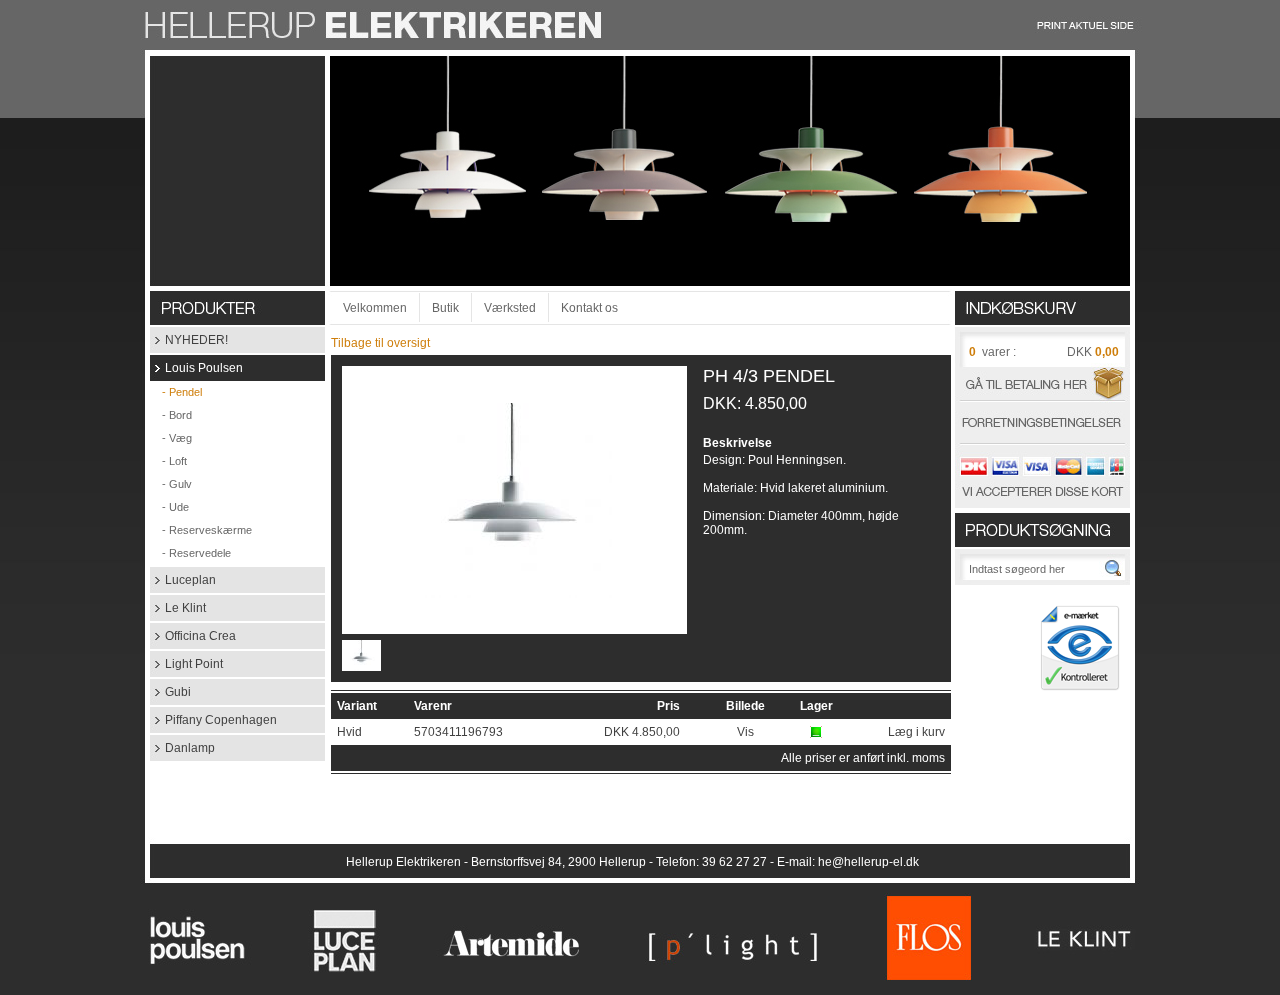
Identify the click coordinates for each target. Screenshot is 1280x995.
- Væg (171, 438)
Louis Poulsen (196, 368)
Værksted (510, 308)
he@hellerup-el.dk (868, 862)
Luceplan (183, 580)
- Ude (169, 507)
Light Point (186, 664)
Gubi (170, 692)
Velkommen (375, 308)
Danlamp (182, 748)
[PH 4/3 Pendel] (514, 594)
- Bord (171, 415)
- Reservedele (190, 553)
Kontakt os (589, 308)
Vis (745, 732)
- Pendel (176, 392)
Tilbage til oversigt (380, 343)
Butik (445, 308)
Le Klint (178, 608)
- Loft (168, 461)
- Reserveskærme (201, 530)
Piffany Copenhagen (213, 720)
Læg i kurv (916, 732)
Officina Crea (193, 636)
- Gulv (171, 484)
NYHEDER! (189, 340)
